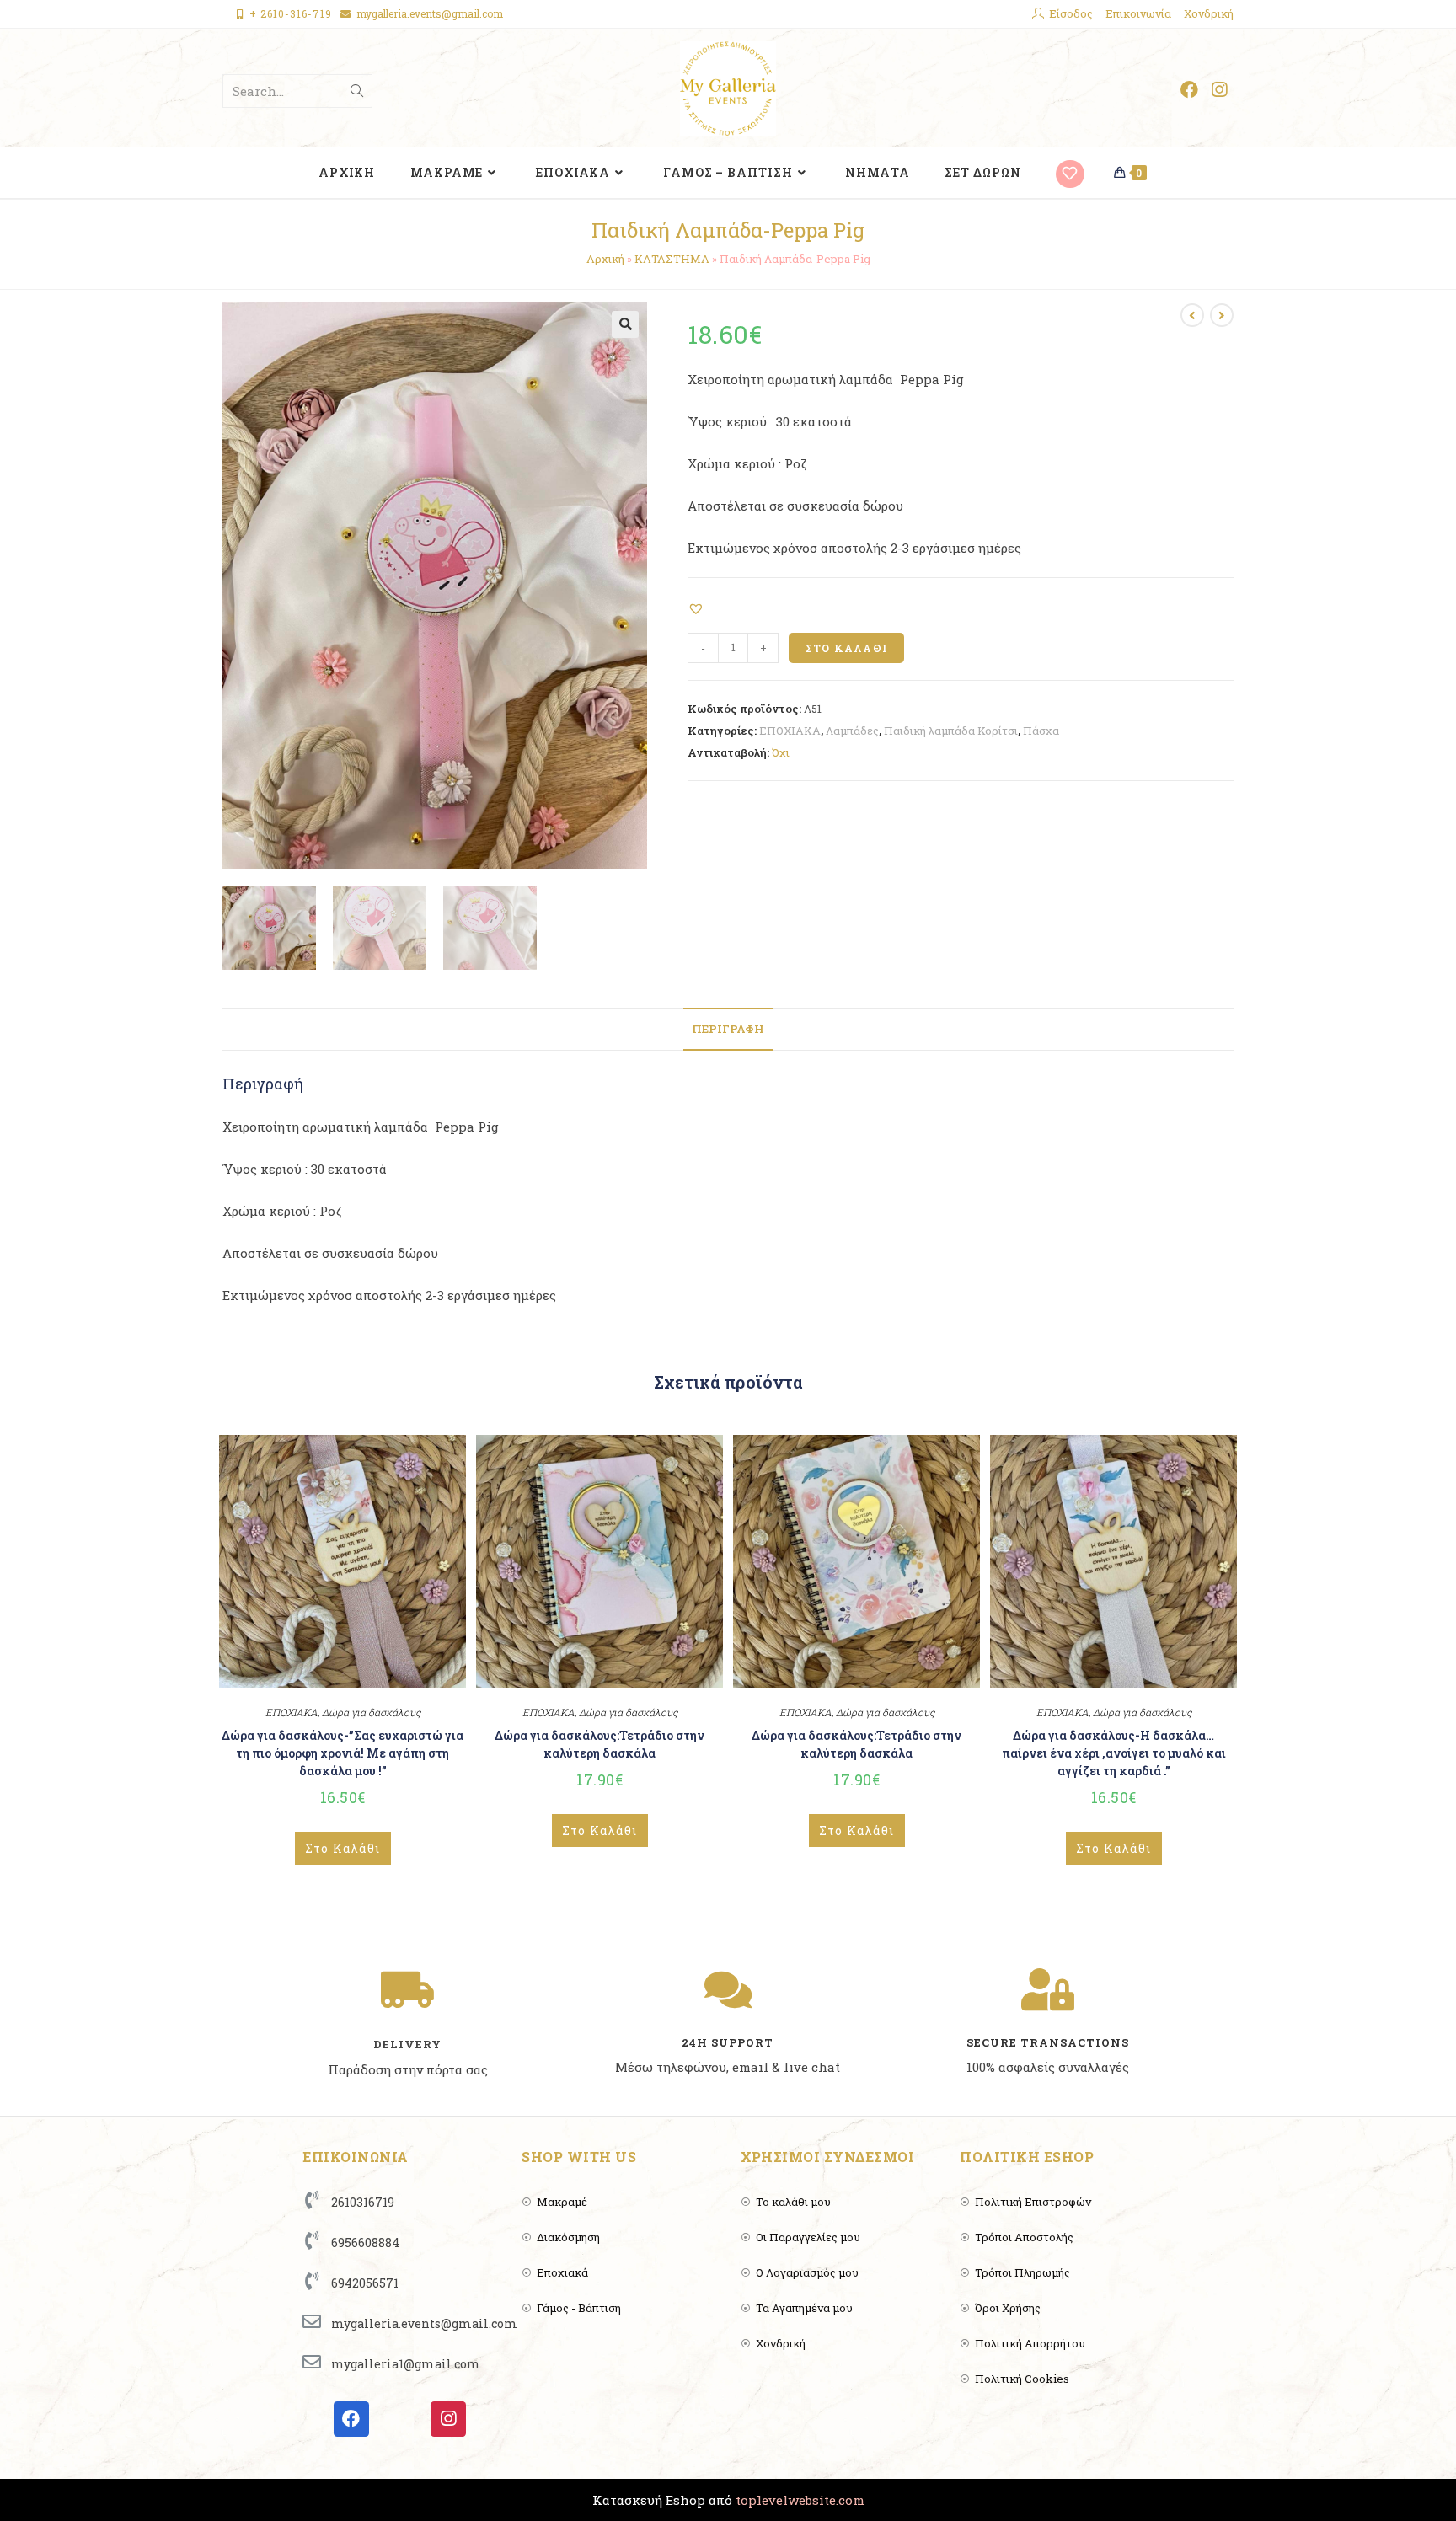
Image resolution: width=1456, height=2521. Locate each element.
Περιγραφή (728, 1029)
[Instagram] (448, 2419)
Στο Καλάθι (846, 648)
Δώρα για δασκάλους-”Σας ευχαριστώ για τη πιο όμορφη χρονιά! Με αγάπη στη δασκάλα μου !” (343, 1753)
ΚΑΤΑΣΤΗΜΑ (672, 259)
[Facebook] (351, 2419)
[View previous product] (1192, 315)
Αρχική (605, 259)
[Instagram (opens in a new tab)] (1219, 90)
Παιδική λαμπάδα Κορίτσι (951, 731)
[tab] (728, 1029)
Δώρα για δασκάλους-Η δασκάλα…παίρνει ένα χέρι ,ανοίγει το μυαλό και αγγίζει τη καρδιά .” (1114, 1753)
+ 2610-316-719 (291, 13)
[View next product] (1222, 315)
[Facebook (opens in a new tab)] (1189, 90)
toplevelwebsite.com (800, 2500)
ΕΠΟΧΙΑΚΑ (790, 731)
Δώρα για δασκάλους (371, 1712)
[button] (698, 608)
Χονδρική (1209, 13)
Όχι (781, 752)
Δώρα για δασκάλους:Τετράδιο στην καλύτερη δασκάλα (600, 1744)
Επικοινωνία (1138, 13)
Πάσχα (1041, 731)
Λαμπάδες (852, 731)
